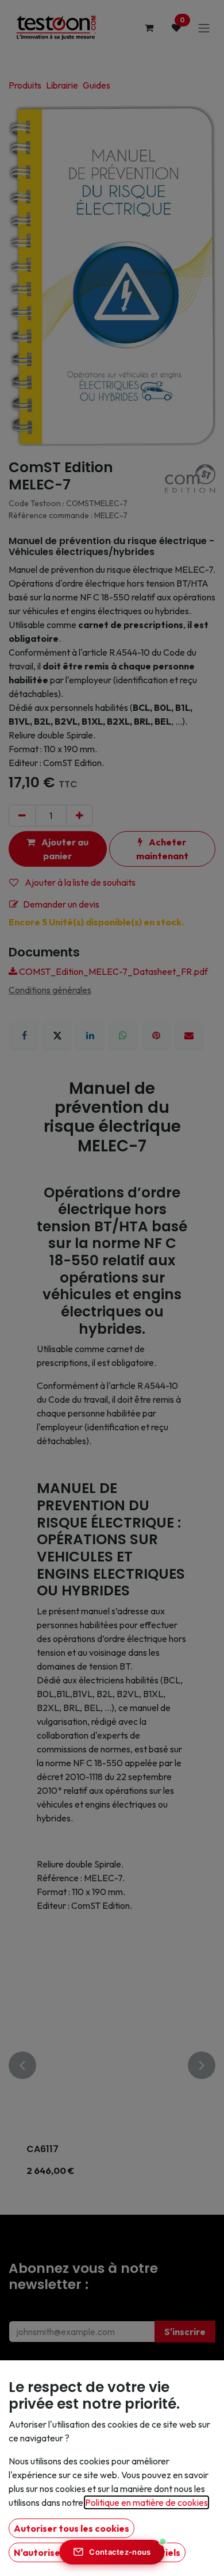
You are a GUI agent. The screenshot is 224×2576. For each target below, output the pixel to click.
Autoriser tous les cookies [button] (72, 2528)
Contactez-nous (120, 2552)
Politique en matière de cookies (146, 2502)
